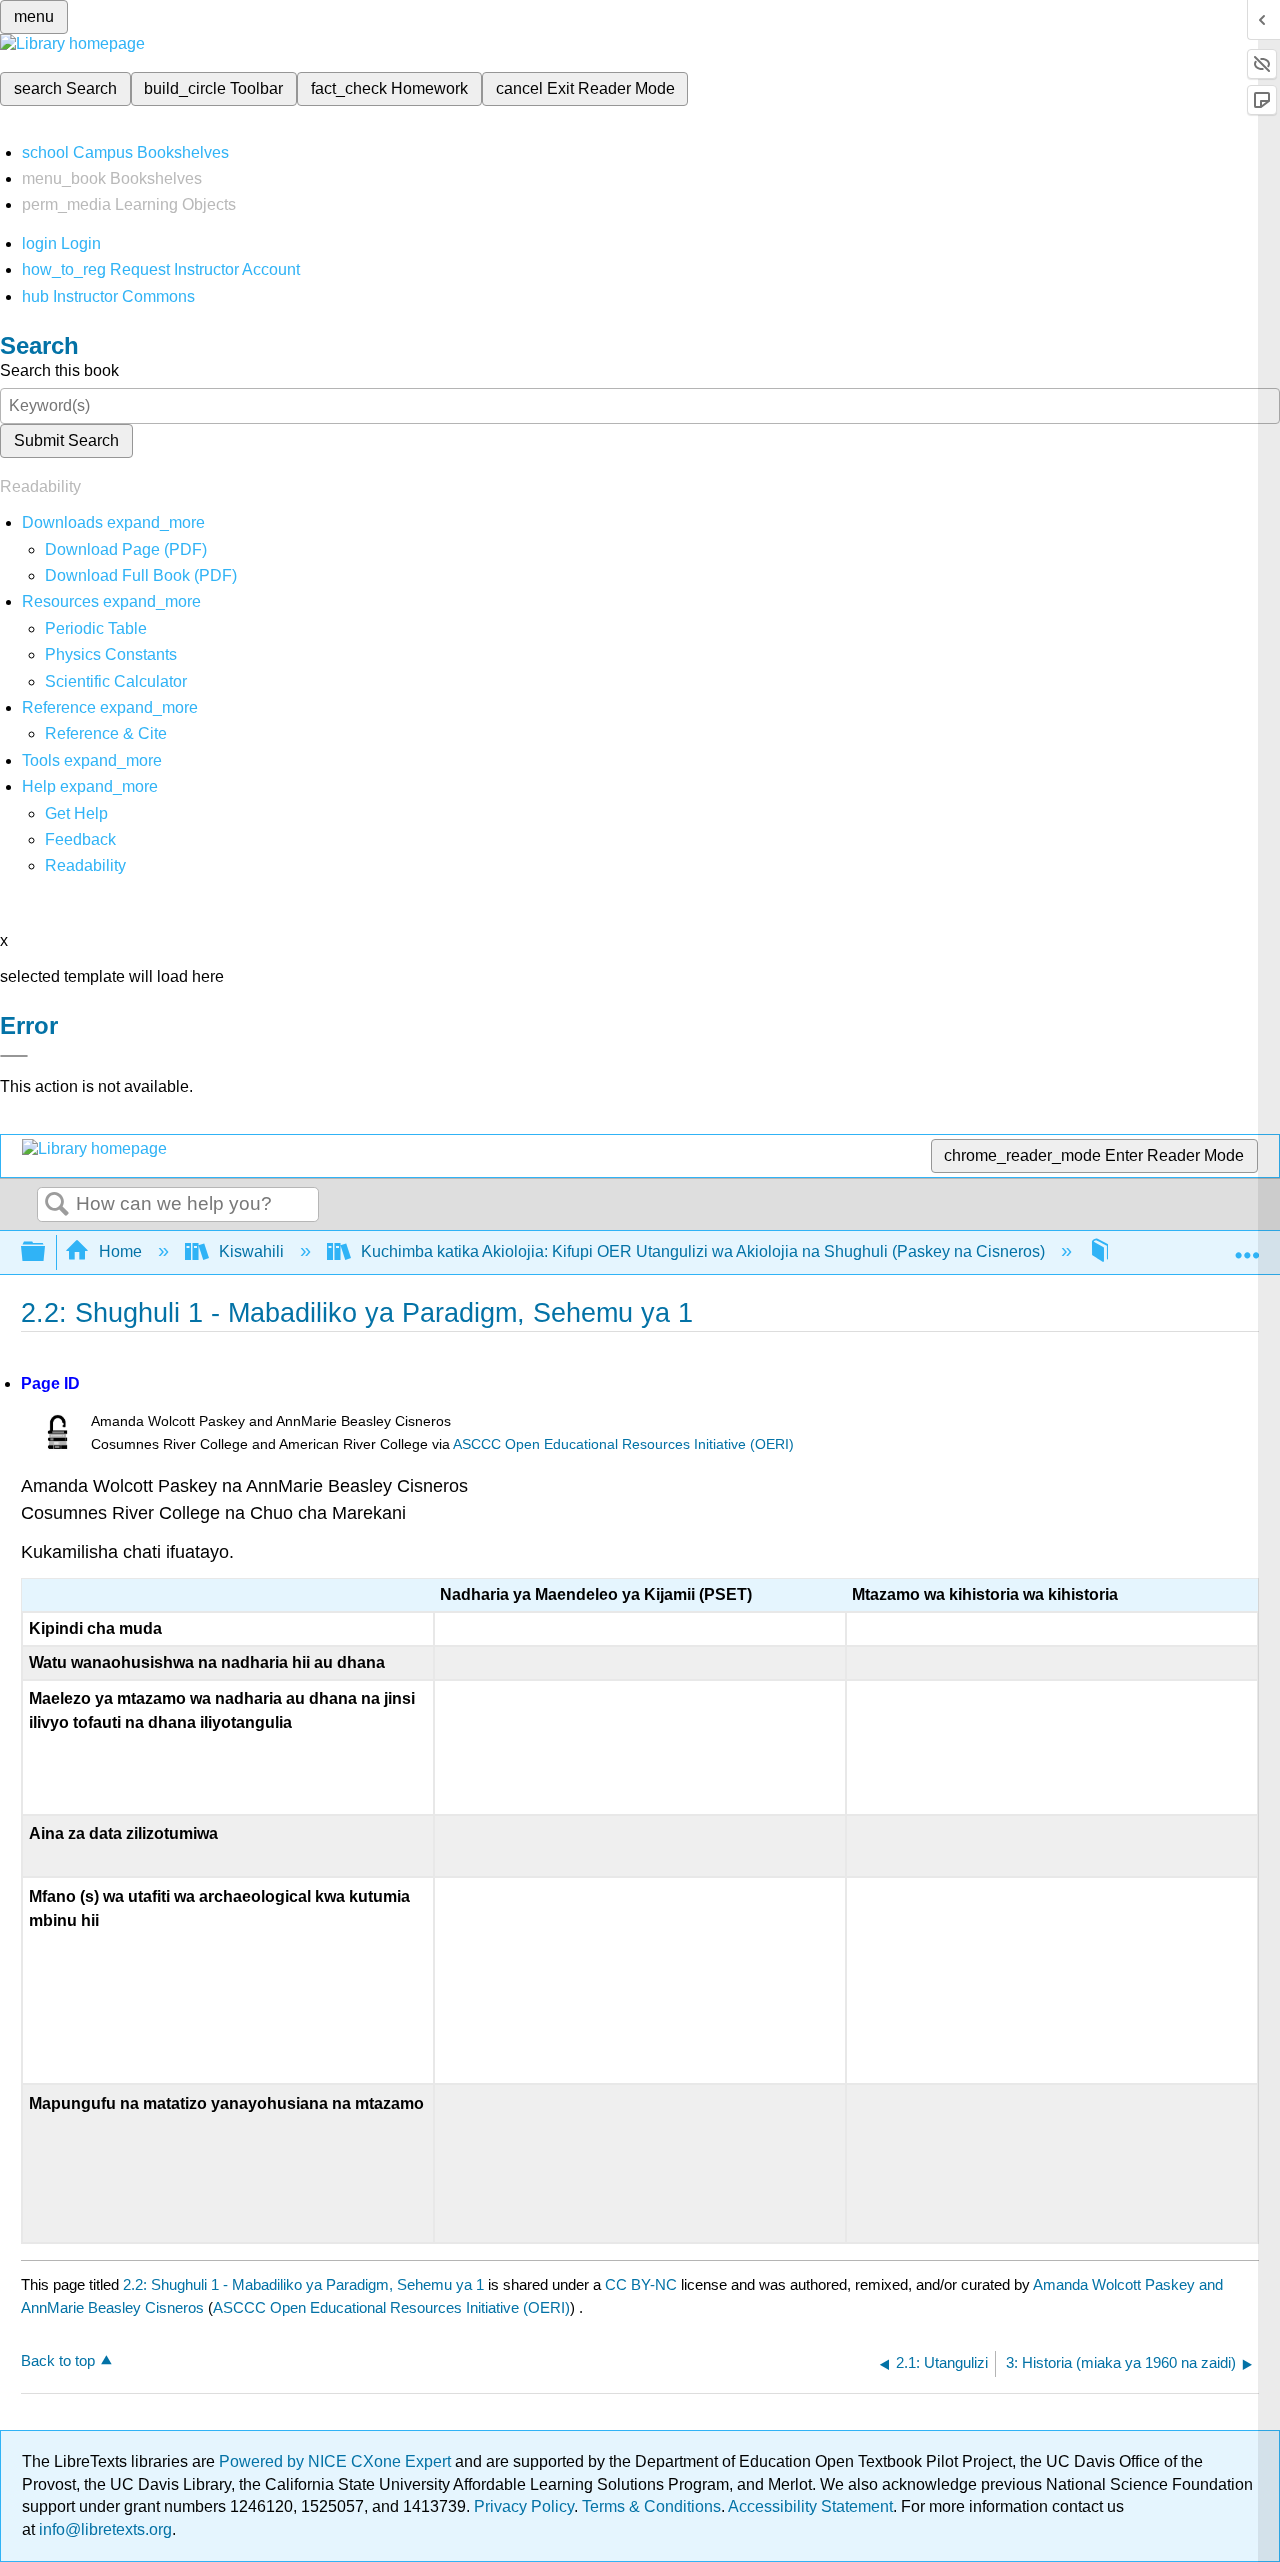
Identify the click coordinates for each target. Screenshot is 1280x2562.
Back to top (58, 2360)
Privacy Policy (524, 2506)
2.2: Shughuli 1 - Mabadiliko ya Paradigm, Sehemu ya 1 (303, 2284)
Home (120, 1251)
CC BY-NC (643, 2284)
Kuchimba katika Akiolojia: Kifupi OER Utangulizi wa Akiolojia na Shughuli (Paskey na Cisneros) (703, 1251)
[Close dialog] (14, 1056)
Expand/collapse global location (1247, 1246)
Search (57, 1205)
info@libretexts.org (103, 2529)
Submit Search (66, 440)
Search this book (59, 370)
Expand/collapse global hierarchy (46, 1252)
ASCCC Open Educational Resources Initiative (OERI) (623, 1444)
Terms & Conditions (651, 2506)
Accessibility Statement (810, 2506)
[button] (80, 839)
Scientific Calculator (116, 681)
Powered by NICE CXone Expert (337, 2461)
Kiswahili (251, 1251)
